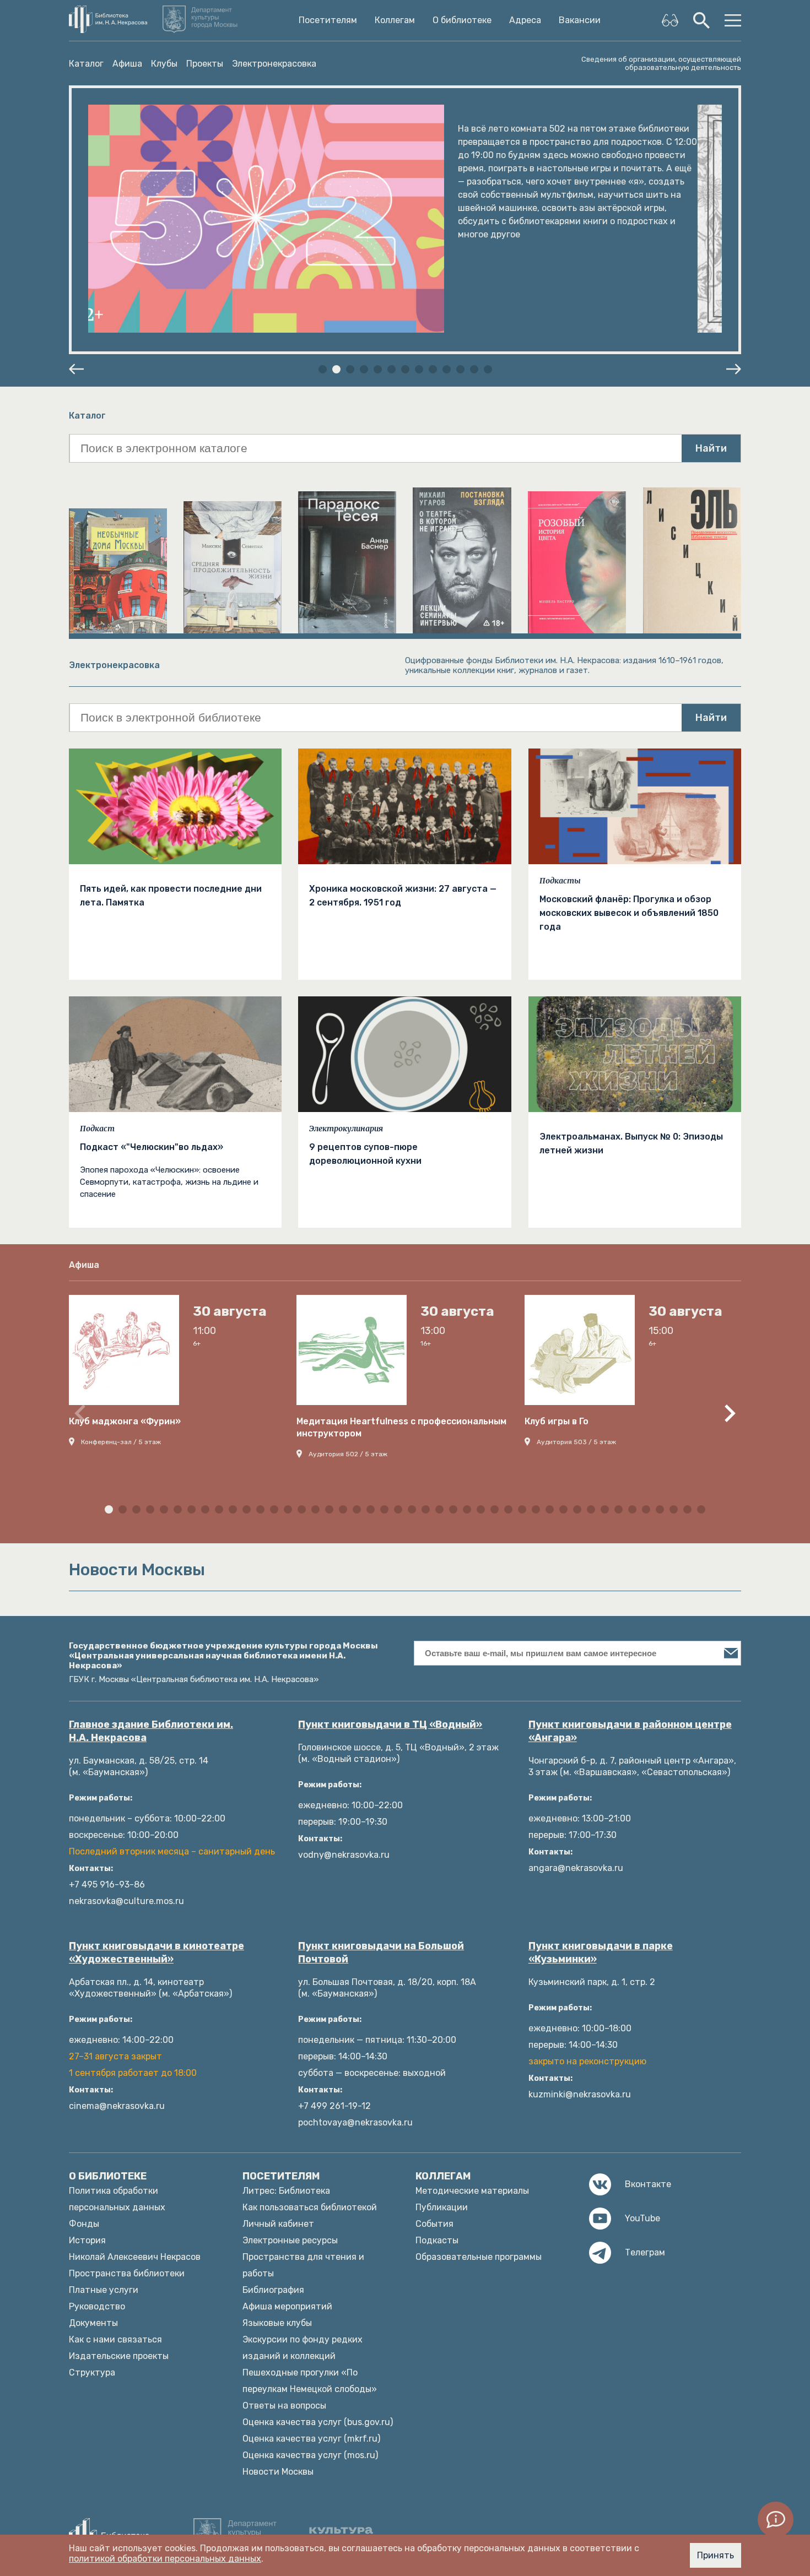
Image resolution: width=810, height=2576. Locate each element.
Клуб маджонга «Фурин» (125, 1421)
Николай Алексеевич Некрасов (135, 2257)
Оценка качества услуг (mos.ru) (310, 2455)
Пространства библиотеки (127, 2273)
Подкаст (97, 1129)
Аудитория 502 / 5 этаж (348, 1454)
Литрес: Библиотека (286, 2191)
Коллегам (395, 20)
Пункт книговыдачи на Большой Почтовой (381, 1953)
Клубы (164, 64)
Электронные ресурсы (290, 2240)
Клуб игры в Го (557, 1421)
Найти (711, 448)
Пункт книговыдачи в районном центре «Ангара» (630, 1731)
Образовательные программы (479, 2257)
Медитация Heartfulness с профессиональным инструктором (401, 1427)
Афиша (127, 64)
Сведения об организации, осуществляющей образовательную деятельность (661, 63)
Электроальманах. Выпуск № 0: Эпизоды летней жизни (631, 1143)
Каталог (86, 64)
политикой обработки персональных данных (165, 2559)
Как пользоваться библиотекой (310, 2207)
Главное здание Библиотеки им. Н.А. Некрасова (151, 1731)
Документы (93, 2323)
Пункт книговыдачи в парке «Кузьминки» (601, 1953)
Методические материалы (472, 2191)
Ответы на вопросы (284, 2406)
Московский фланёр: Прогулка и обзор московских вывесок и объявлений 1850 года (629, 913)
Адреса (525, 20)
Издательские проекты (119, 2356)
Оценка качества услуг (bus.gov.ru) (318, 2422)
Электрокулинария (346, 1129)
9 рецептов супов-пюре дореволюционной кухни (365, 1154)
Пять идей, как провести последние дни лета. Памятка (171, 896)
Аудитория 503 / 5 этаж (576, 1442)
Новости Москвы (278, 2472)
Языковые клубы (277, 2323)
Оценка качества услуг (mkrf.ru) (311, 2439)
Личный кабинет (278, 2224)
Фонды (84, 2224)
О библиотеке (462, 20)
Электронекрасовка (274, 64)
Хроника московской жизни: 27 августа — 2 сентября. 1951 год (403, 896)
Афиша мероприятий (287, 2306)
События (434, 2224)
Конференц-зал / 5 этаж (121, 1442)
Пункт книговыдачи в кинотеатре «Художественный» (156, 1953)
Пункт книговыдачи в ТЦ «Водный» (390, 1724)
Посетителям (328, 20)
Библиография (273, 2290)
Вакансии (580, 20)
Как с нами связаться (115, 2339)
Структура (92, 2372)
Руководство (97, 2306)
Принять (715, 2555)
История (87, 2240)
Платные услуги (104, 2290)
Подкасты (560, 881)
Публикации (442, 2207)
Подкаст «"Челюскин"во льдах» (152, 1147)
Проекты (205, 64)
